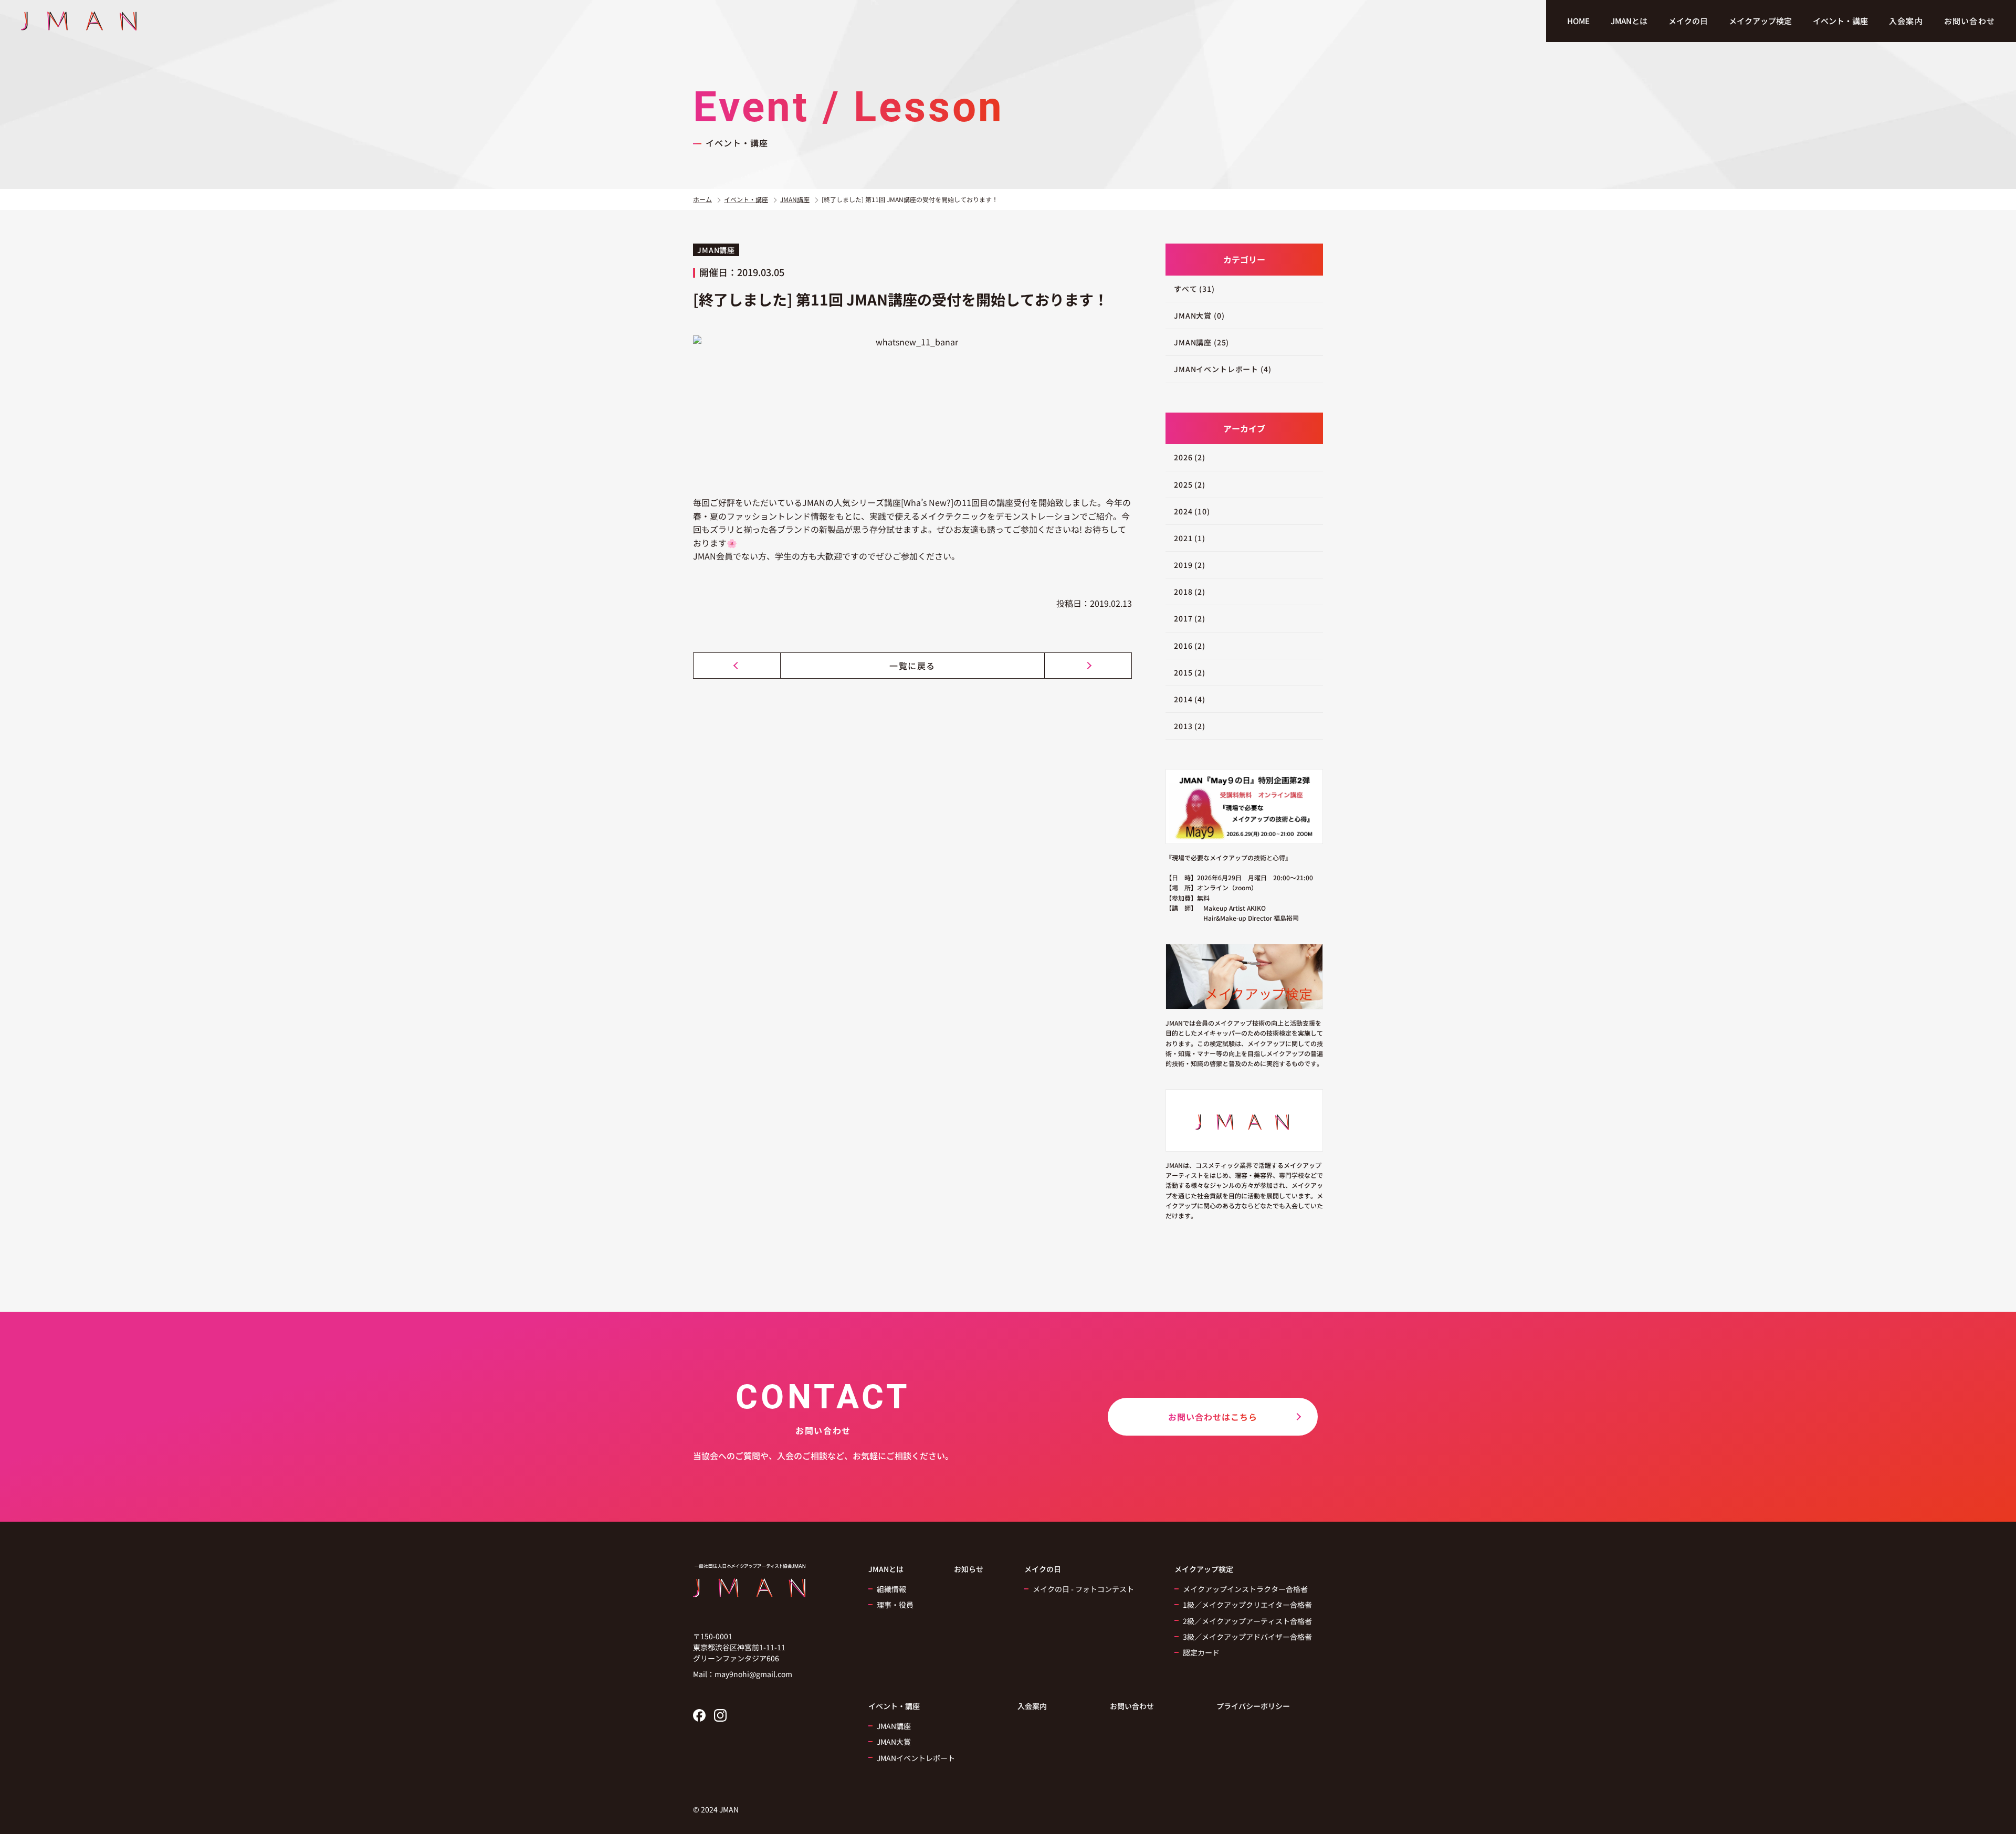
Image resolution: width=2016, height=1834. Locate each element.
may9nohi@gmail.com (753, 1674)
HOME (1578, 21)
